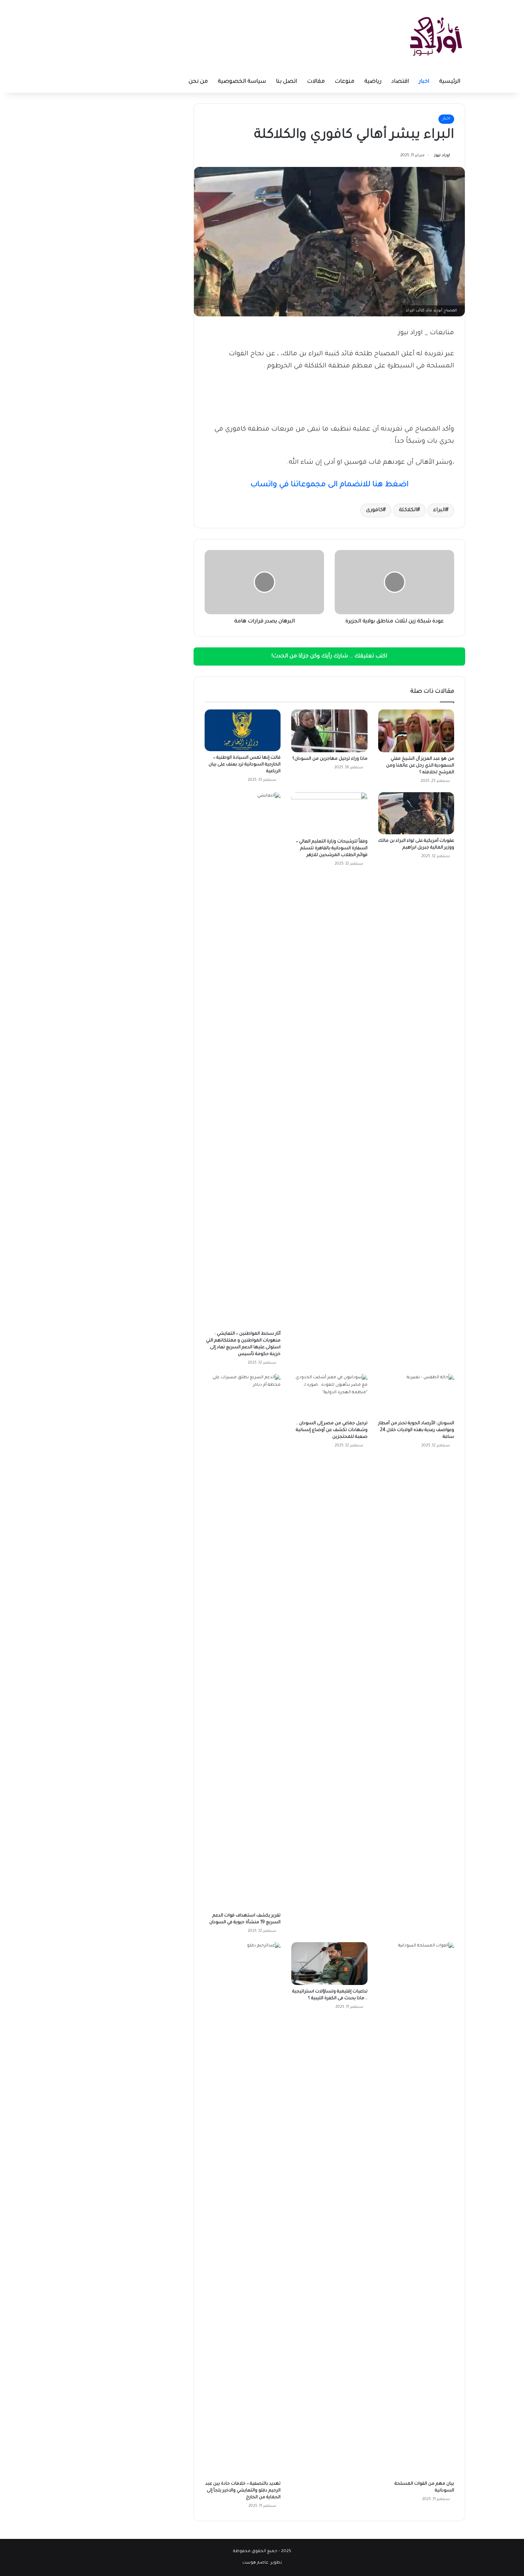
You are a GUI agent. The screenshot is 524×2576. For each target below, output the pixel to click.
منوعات (345, 82)
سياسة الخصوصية (242, 82)
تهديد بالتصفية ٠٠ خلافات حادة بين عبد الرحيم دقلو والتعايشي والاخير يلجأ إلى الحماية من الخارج (243, 2491)
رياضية (373, 82)
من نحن (198, 82)
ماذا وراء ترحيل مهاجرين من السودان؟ (330, 759)
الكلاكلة (408, 510)
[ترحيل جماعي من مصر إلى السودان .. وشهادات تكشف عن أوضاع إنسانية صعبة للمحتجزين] (329, 1395)
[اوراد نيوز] (436, 36)
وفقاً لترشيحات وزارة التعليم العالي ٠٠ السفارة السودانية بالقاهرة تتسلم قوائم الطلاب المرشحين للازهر (332, 849)
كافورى (374, 510)
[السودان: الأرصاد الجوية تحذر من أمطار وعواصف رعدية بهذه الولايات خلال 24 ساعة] (416, 1395)
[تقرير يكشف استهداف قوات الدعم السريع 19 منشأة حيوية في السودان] (243, 1641)
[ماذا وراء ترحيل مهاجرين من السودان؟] (329, 731)
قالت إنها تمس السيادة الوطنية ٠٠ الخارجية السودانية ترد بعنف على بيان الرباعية (245, 765)
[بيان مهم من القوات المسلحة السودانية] (416, 2210)
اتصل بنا (286, 82)
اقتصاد (400, 82)
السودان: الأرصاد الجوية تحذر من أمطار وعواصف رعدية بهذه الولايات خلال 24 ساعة (416, 1430)
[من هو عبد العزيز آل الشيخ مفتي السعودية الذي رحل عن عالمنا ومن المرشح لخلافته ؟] (416, 731)
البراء (439, 510)
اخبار (424, 82)
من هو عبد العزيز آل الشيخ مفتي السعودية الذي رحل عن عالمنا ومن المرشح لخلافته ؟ (420, 766)
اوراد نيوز (442, 156)
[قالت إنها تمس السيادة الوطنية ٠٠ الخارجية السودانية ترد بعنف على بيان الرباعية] (243, 730)
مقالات (316, 82)
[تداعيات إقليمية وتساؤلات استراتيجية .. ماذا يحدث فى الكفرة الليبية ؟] (329, 1964)
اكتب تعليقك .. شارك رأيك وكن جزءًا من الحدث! (329, 656)
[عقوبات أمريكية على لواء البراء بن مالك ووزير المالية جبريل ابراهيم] (416, 813)
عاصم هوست (255, 2563)
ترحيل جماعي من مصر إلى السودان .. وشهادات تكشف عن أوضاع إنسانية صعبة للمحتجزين (332, 1430)
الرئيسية (450, 82)
